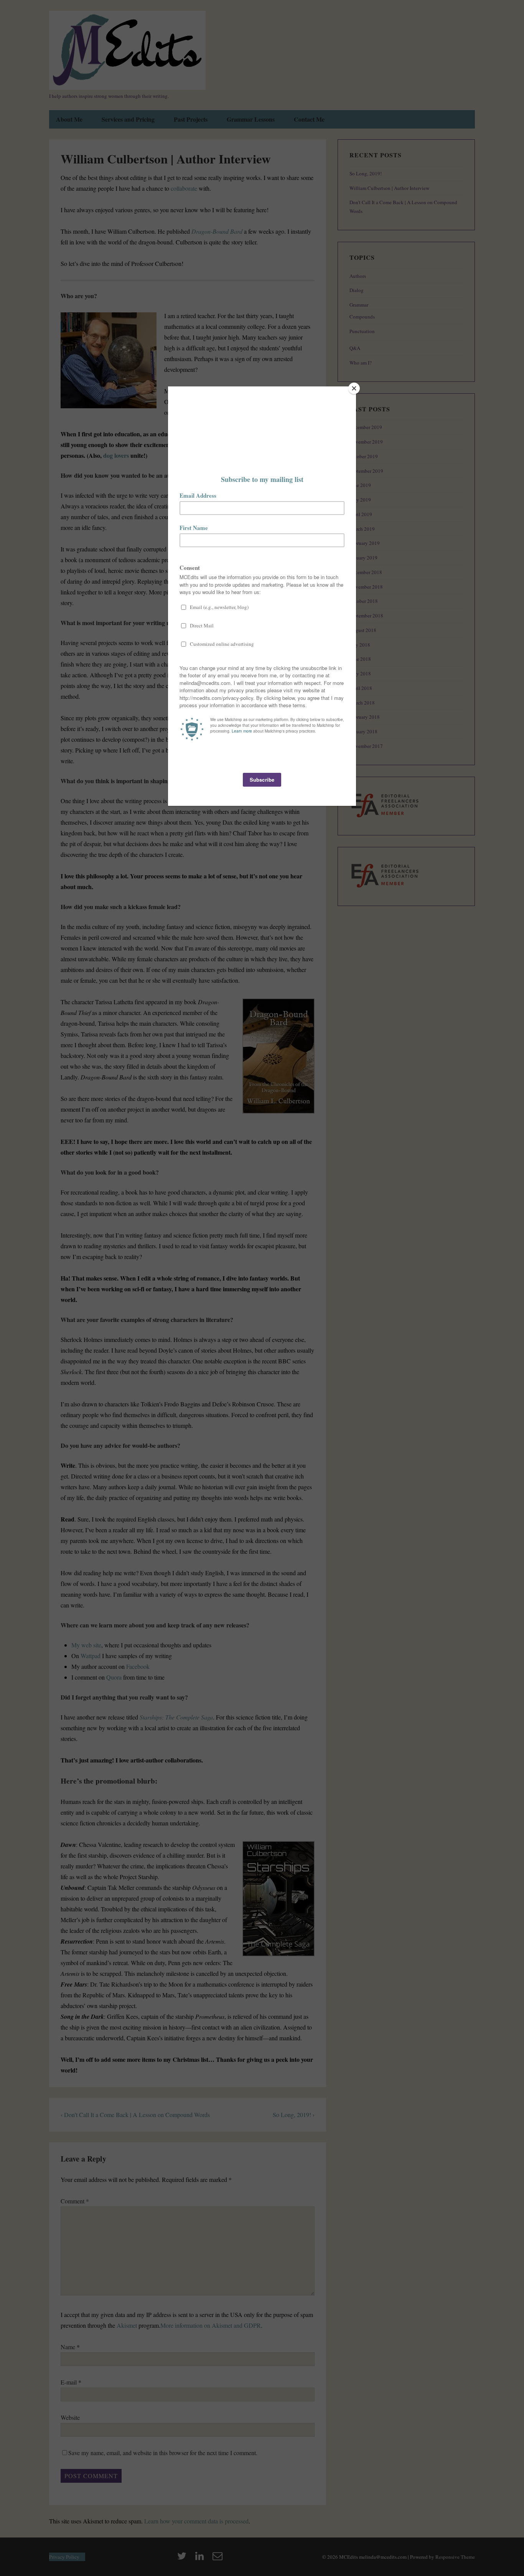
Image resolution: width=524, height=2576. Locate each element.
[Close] (354, 388)
